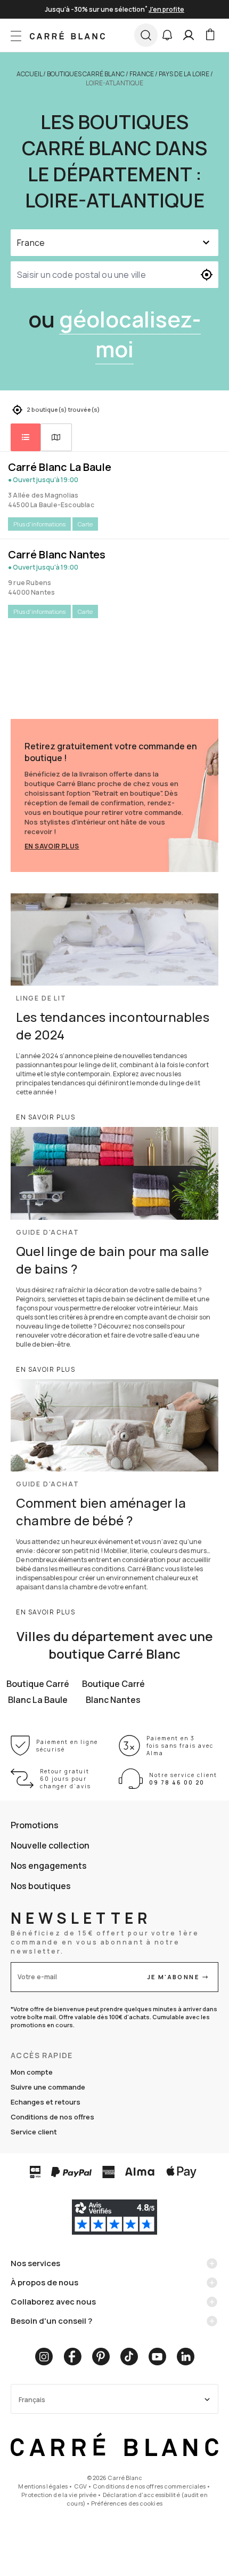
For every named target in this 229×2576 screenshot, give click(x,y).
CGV (80, 2486)
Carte (85, 524)
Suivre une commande (48, 2087)
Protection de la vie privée (59, 2495)
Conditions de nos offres (52, 2117)
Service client (34, 2132)
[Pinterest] (101, 2357)
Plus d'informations (39, 524)
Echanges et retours (46, 2102)
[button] (167, 35)
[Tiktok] (129, 2357)
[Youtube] (157, 2357)
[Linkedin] (186, 2357)
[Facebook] (72, 2357)
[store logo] (67, 35)
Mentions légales (43, 2486)
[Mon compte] (189, 35)
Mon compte (32, 2072)
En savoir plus (52, 846)
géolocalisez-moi (130, 334)
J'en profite (166, 9)
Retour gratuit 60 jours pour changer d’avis (66, 1779)
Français (32, 2400)
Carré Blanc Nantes (57, 554)
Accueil (29, 74)
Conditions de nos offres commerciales (149, 2486)
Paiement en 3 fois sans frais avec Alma (180, 1746)
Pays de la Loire (184, 74)
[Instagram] (44, 2357)
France (142, 74)
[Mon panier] (210, 35)
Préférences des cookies (127, 2503)
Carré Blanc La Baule (60, 467)
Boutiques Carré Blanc (86, 74)
